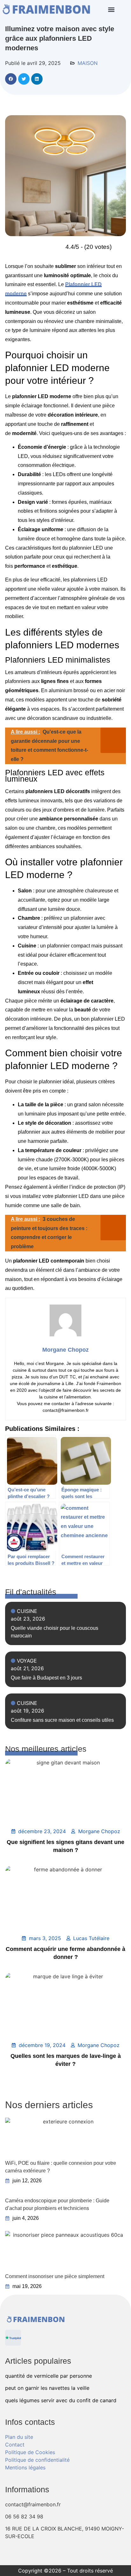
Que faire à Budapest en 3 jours (46, 1678)
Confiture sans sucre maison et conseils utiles (62, 1720)
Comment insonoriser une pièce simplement (55, 2276)
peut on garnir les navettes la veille (47, 2388)
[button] (111, 10)
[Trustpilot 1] (13, 2338)
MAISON (88, 63)
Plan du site (19, 2437)
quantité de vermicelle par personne (48, 2376)
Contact (15, 2445)
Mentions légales (25, 2467)
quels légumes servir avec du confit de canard (61, 2400)
